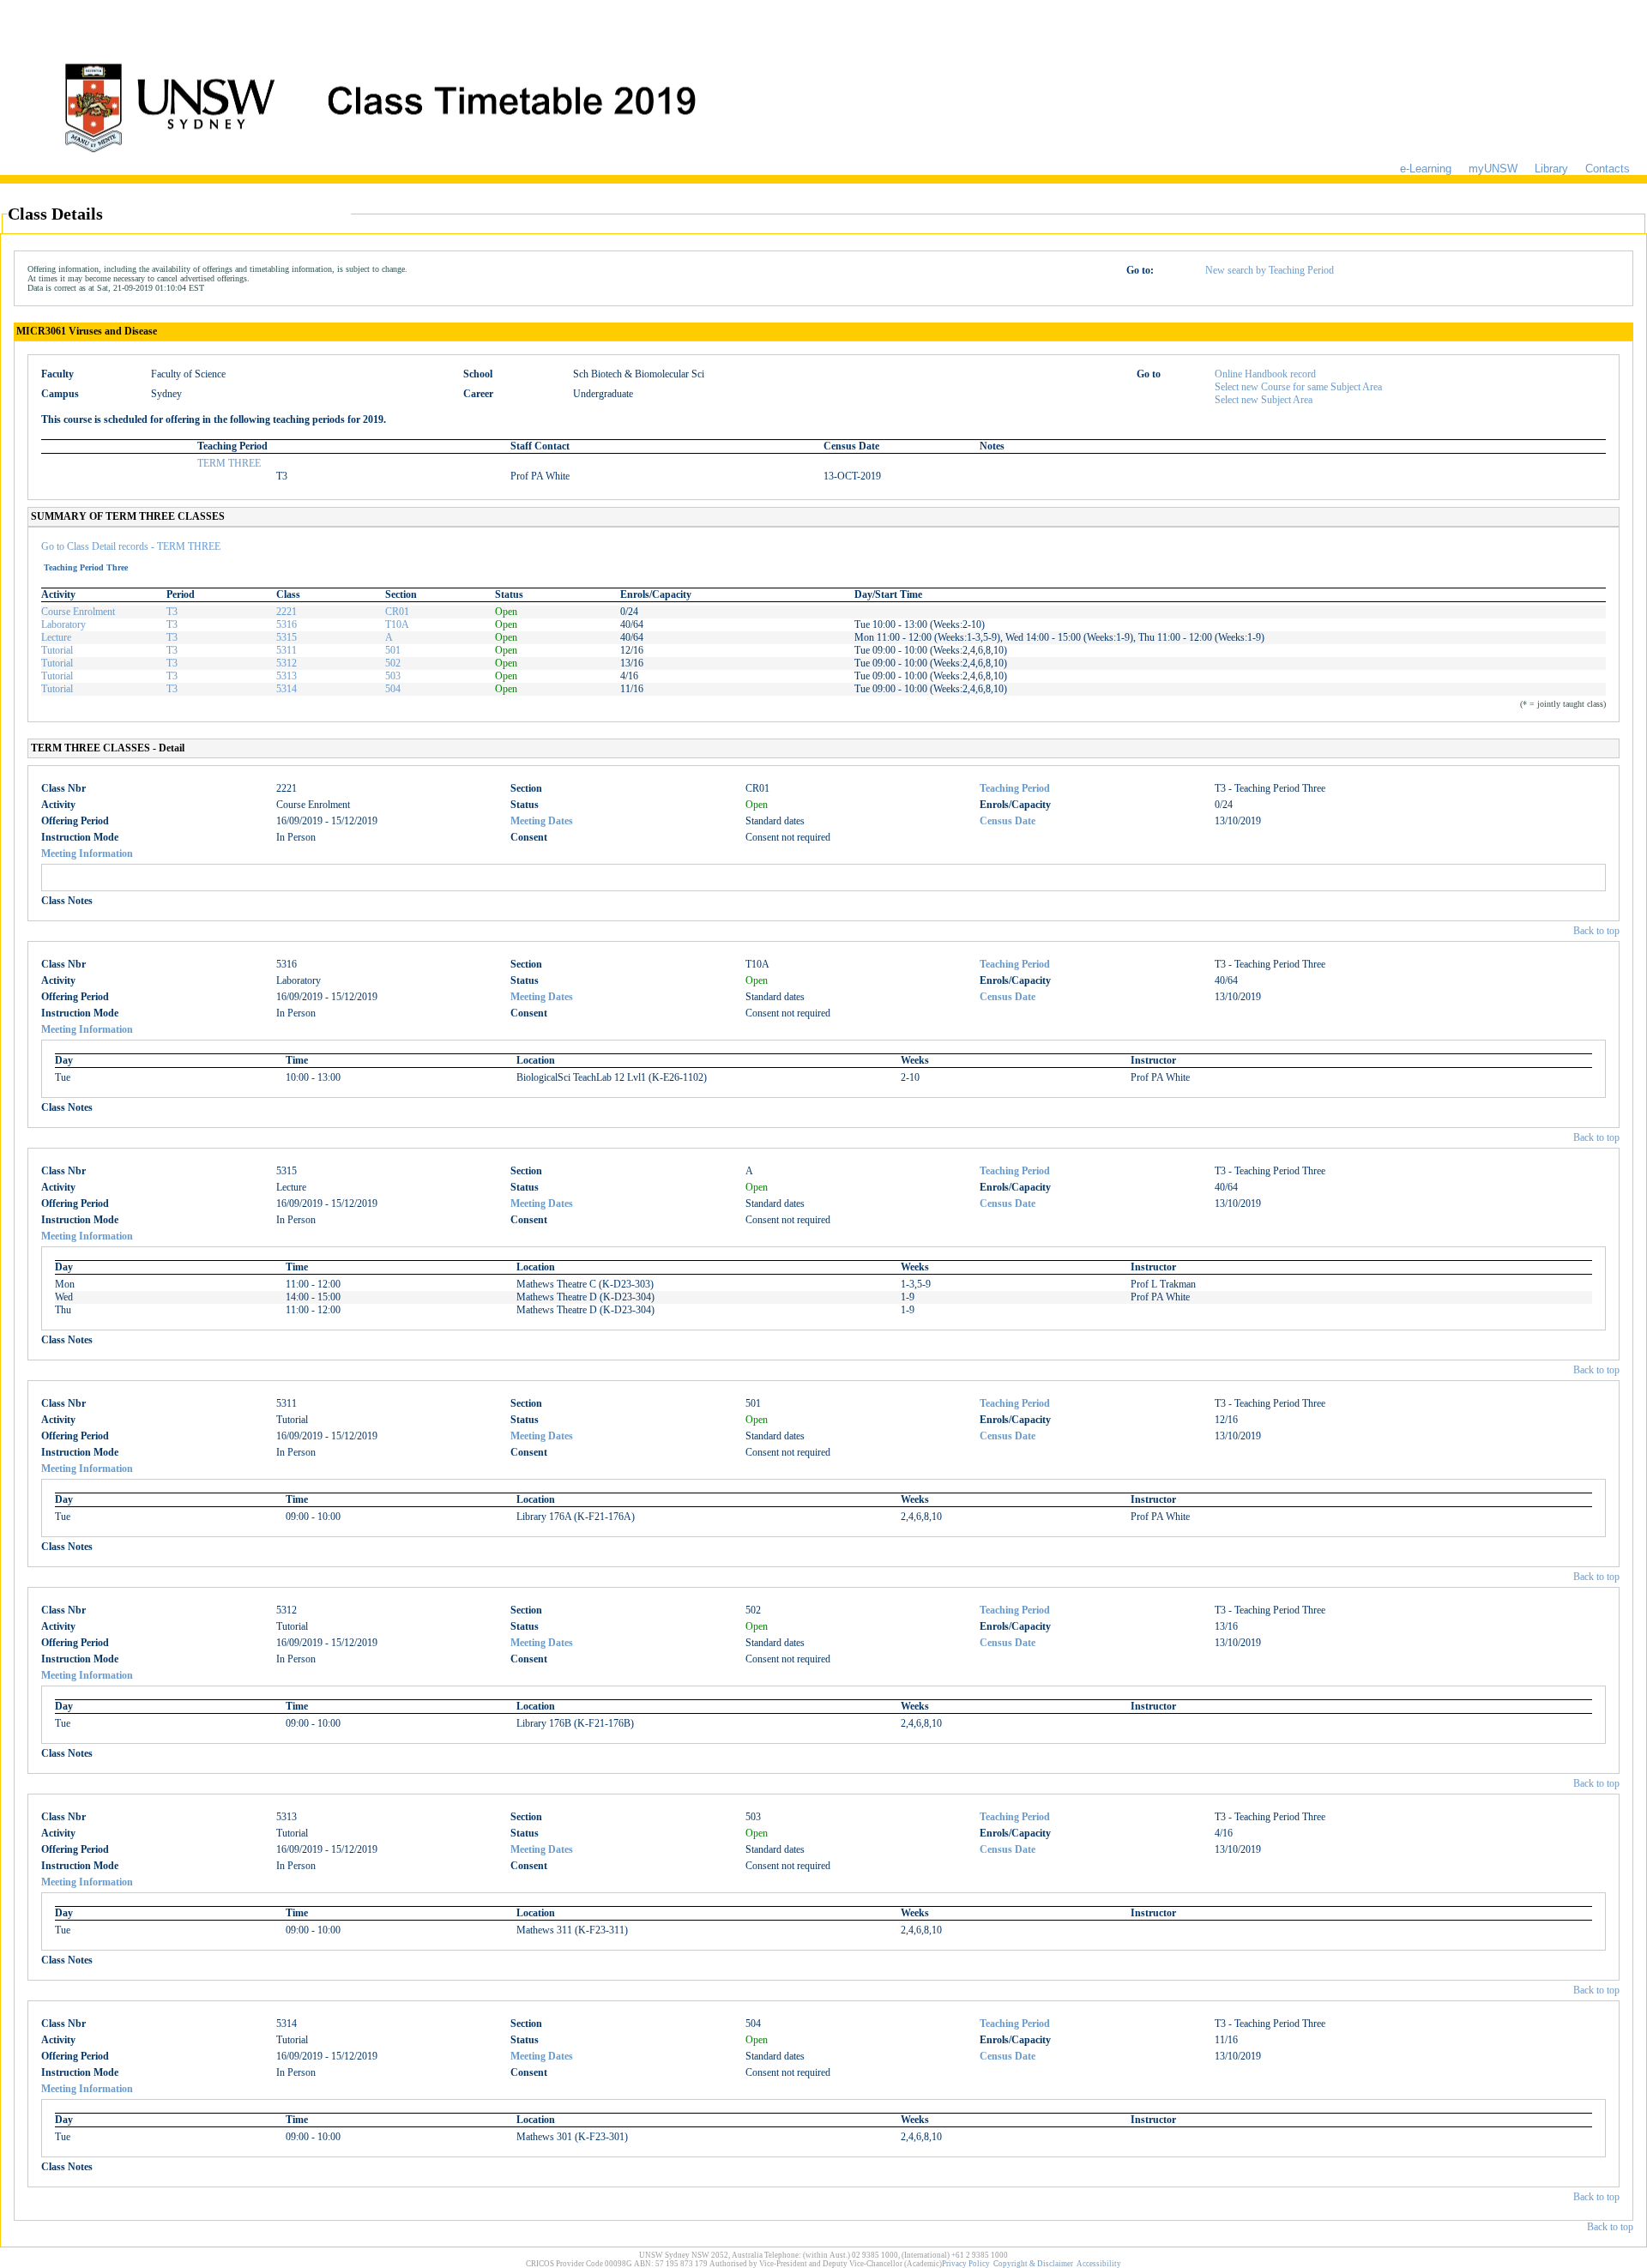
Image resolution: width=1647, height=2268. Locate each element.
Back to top (1596, 931)
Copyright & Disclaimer (1033, 2264)
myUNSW (1493, 169)
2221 (287, 612)
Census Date (1008, 821)
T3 (172, 612)
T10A (397, 624)
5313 (287, 676)
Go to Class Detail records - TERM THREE (131, 546)
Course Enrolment (78, 612)
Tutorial (57, 650)
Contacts (1608, 169)
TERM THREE (229, 463)
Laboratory (63, 624)
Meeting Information (87, 854)
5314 (287, 689)
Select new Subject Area (1264, 400)
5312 (287, 663)
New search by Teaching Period (1270, 270)
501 (393, 650)
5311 (287, 650)
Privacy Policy (966, 2264)
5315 (287, 637)
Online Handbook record (1265, 374)
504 (393, 689)
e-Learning (1426, 169)
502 (393, 663)
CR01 (397, 612)
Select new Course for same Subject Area (1298, 387)
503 (393, 676)
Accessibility (1099, 2264)
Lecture (56, 637)
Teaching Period (1015, 788)
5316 (287, 624)
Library (1551, 169)
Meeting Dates (542, 821)
